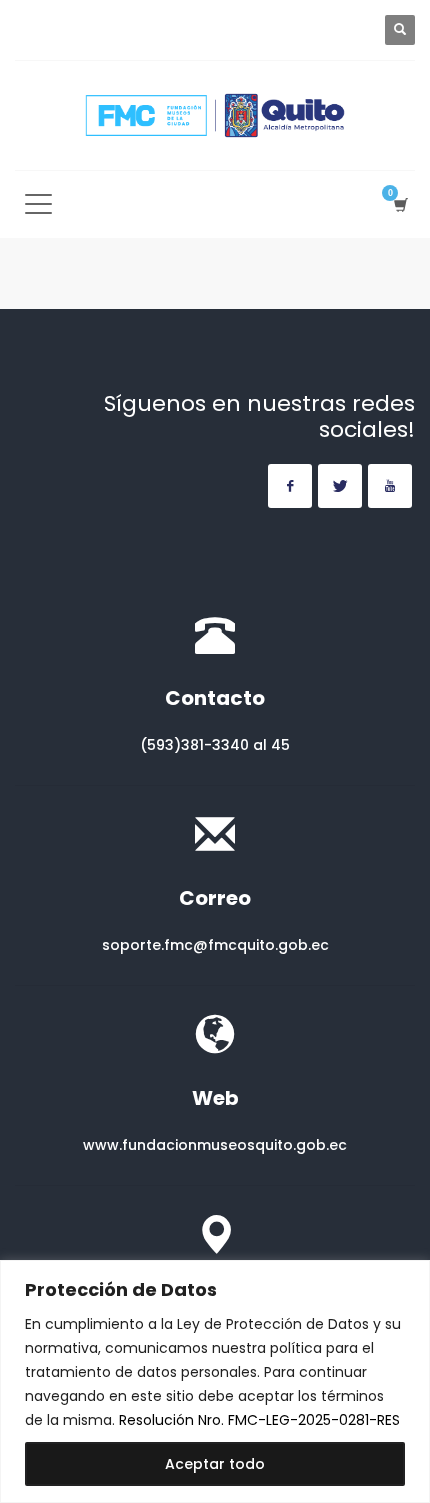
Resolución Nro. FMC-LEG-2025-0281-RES (259, 1420)
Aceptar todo (215, 1464)
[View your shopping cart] (399, 204)
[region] (215, 1381)
